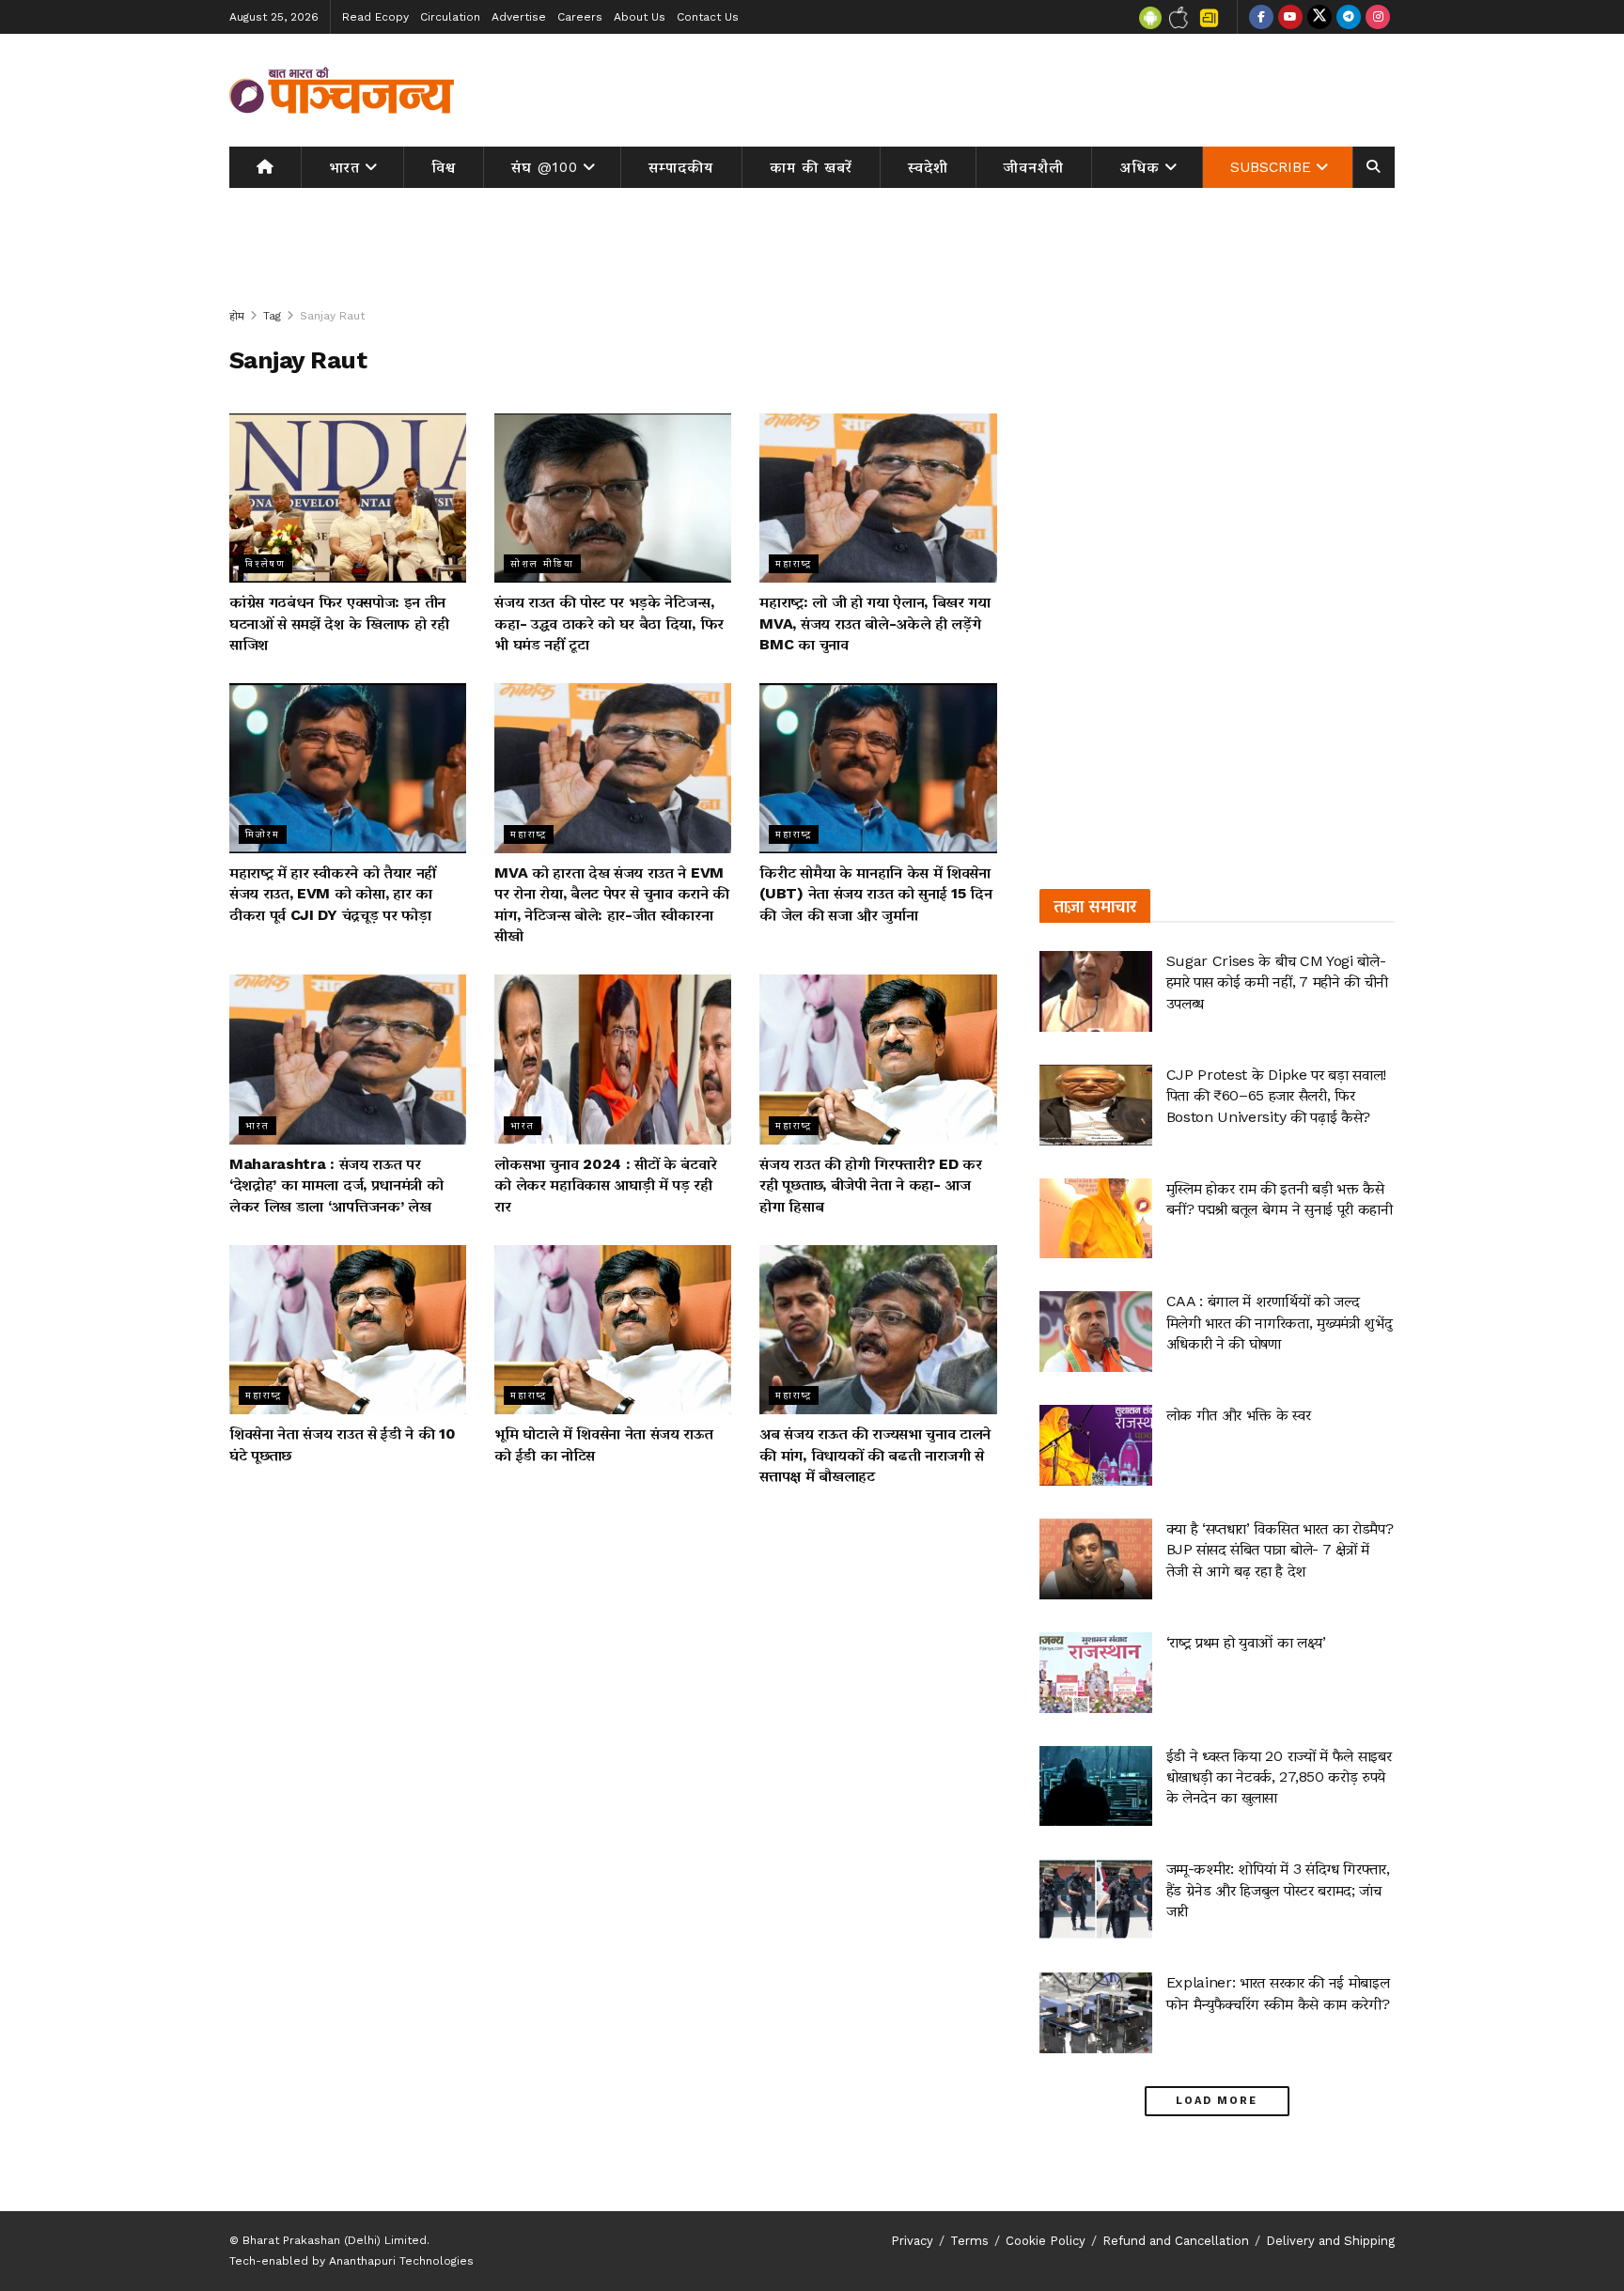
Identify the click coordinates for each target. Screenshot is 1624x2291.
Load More (1217, 2101)
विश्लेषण (265, 563)
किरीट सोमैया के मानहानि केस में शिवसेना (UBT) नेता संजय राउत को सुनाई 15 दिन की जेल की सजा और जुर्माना (875, 894)
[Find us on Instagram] (1378, 17)
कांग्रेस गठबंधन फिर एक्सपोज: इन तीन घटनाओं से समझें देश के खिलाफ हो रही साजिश (339, 623)
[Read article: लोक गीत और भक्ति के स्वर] (1096, 1445)
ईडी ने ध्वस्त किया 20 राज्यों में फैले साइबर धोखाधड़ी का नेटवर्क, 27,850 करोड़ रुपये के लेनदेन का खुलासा (1279, 1777)
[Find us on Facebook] (1261, 17)
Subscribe (1271, 167)
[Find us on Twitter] (1319, 17)
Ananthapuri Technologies (401, 2261)
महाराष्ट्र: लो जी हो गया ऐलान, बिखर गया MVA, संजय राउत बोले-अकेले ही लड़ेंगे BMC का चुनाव (874, 623)
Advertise (519, 17)
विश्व (444, 167)
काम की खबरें (811, 167)
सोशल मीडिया (542, 563)
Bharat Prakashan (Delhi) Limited (335, 2240)
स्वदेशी (928, 167)
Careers (580, 17)
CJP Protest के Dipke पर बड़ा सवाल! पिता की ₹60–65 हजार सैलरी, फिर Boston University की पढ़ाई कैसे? (1276, 1096)
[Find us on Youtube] (1290, 17)
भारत (344, 167)
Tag (272, 316)
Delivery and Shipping (1330, 2241)
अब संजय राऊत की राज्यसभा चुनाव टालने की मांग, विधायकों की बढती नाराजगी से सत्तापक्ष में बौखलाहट (875, 1455)
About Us (640, 17)
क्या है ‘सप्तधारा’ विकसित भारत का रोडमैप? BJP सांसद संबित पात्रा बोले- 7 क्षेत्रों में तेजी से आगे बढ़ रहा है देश (1280, 1550)
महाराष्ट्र (794, 563)
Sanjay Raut (332, 316)
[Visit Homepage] (342, 90)
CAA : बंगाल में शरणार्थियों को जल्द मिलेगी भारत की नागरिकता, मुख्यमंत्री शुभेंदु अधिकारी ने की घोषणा (1280, 1322)
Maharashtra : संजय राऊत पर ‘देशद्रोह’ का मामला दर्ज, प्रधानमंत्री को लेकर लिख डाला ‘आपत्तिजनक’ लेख (336, 1185)
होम (237, 316)
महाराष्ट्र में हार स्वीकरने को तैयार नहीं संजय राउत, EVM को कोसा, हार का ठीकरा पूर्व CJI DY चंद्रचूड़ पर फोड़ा (333, 894)
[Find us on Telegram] (1349, 17)
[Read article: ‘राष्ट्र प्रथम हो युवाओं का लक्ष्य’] (1096, 1673)
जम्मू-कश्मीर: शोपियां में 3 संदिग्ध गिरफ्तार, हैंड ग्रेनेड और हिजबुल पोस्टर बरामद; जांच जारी (1278, 1890)
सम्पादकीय (681, 167)
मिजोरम (263, 834)
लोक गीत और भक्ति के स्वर (1239, 1415)
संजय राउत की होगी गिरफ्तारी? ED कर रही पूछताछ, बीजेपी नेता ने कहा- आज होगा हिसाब (870, 1185)
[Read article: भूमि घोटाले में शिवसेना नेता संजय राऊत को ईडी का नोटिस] (613, 1330)
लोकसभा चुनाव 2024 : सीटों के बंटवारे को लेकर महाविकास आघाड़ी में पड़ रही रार (605, 1185)
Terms (969, 2241)
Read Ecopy (375, 17)
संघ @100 (545, 167)
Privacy (912, 2241)
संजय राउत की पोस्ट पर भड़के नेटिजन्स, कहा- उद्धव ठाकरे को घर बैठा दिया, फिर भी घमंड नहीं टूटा (609, 623)
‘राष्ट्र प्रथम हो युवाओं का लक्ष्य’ (1246, 1642)
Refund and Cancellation (1176, 2241)
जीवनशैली (1034, 167)
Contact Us (708, 17)
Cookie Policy (1046, 2241)
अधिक (1140, 167)
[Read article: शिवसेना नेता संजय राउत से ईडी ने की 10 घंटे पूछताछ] (348, 1330)
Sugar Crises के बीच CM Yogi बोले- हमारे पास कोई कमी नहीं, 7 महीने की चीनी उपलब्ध (1277, 982)
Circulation (450, 17)
